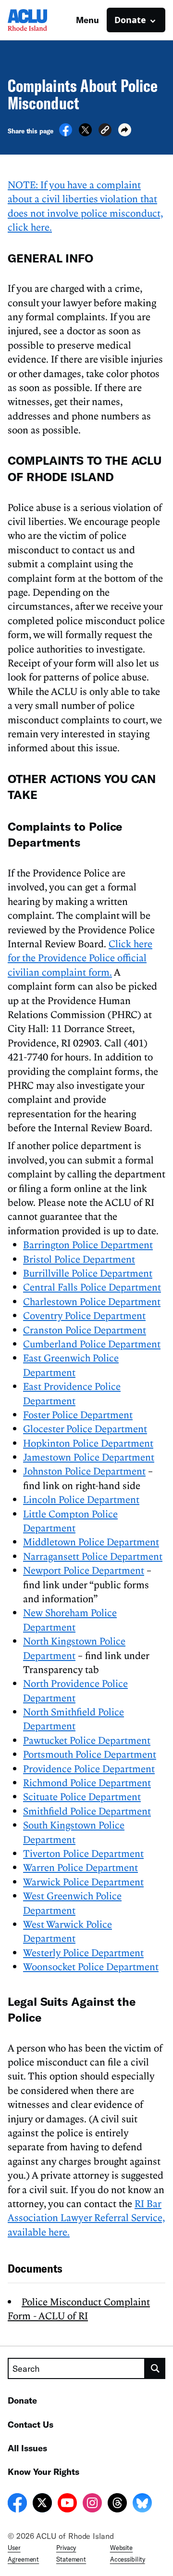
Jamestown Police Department (89, 1457)
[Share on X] (85, 133)
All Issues (27, 2448)
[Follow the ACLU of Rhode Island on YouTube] (67, 2504)
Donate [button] (130, 20)
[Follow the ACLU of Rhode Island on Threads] (117, 2504)
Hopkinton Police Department (88, 1443)
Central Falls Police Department (92, 1287)
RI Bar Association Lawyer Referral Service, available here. (86, 2217)
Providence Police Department (89, 1768)
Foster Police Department (78, 1414)
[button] (105, 131)
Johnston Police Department (84, 1471)
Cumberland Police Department (92, 1344)
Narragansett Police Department (93, 1556)
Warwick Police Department (83, 1882)
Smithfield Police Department (87, 1811)
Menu (87, 20)
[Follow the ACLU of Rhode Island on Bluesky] (142, 2504)
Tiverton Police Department (83, 1853)
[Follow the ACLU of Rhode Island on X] (42, 2504)
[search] (155, 2368)
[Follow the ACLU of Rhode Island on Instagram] (92, 2504)
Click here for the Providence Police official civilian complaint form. (80, 958)
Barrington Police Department (88, 1244)
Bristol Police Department (79, 1259)
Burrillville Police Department (88, 1273)
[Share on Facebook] (66, 133)
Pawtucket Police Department (87, 1740)
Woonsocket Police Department (91, 1966)
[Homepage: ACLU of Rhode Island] (41, 20)
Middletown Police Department (91, 1542)
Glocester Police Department (85, 1428)
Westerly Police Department (83, 1952)
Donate (22, 2400)
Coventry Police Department (84, 1315)
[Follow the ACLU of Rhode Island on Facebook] (17, 2504)
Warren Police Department (80, 1867)
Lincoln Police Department (81, 1499)
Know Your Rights (43, 2471)
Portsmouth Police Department (90, 1754)
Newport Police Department (84, 1570)
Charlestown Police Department (92, 1301)
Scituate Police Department (82, 1796)
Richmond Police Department (87, 1782)
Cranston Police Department (85, 1330)
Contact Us (31, 2424)
